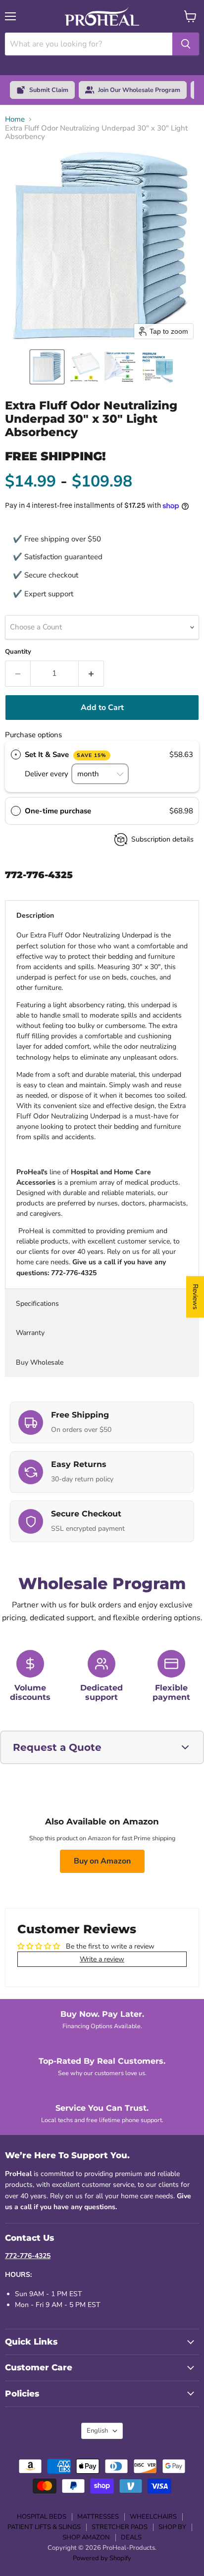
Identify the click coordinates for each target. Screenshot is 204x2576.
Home (15, 119)
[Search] (186, 44)
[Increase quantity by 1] (91, 673)
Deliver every (48, 774)
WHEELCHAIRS (153, 2517)
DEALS (131, 2537)
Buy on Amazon (102, 1861)
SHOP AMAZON (86, 2537)
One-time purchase (58, 811)
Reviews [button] (195, 1297)
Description (35, 915)
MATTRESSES (98, 2517)
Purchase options (33, 735)
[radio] (16, 755)
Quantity (18, 652)
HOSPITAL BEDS (42, 2517)
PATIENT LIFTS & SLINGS (44, 2527)
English (97, 2431)
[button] (47, 367)
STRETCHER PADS (120, 2527)
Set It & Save (66, 755)
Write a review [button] (102, 1959)
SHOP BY (172, 2527)
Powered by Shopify (102, 2558)
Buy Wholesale (41, 1362)
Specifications (37, 1304)
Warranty (30, 1333)
